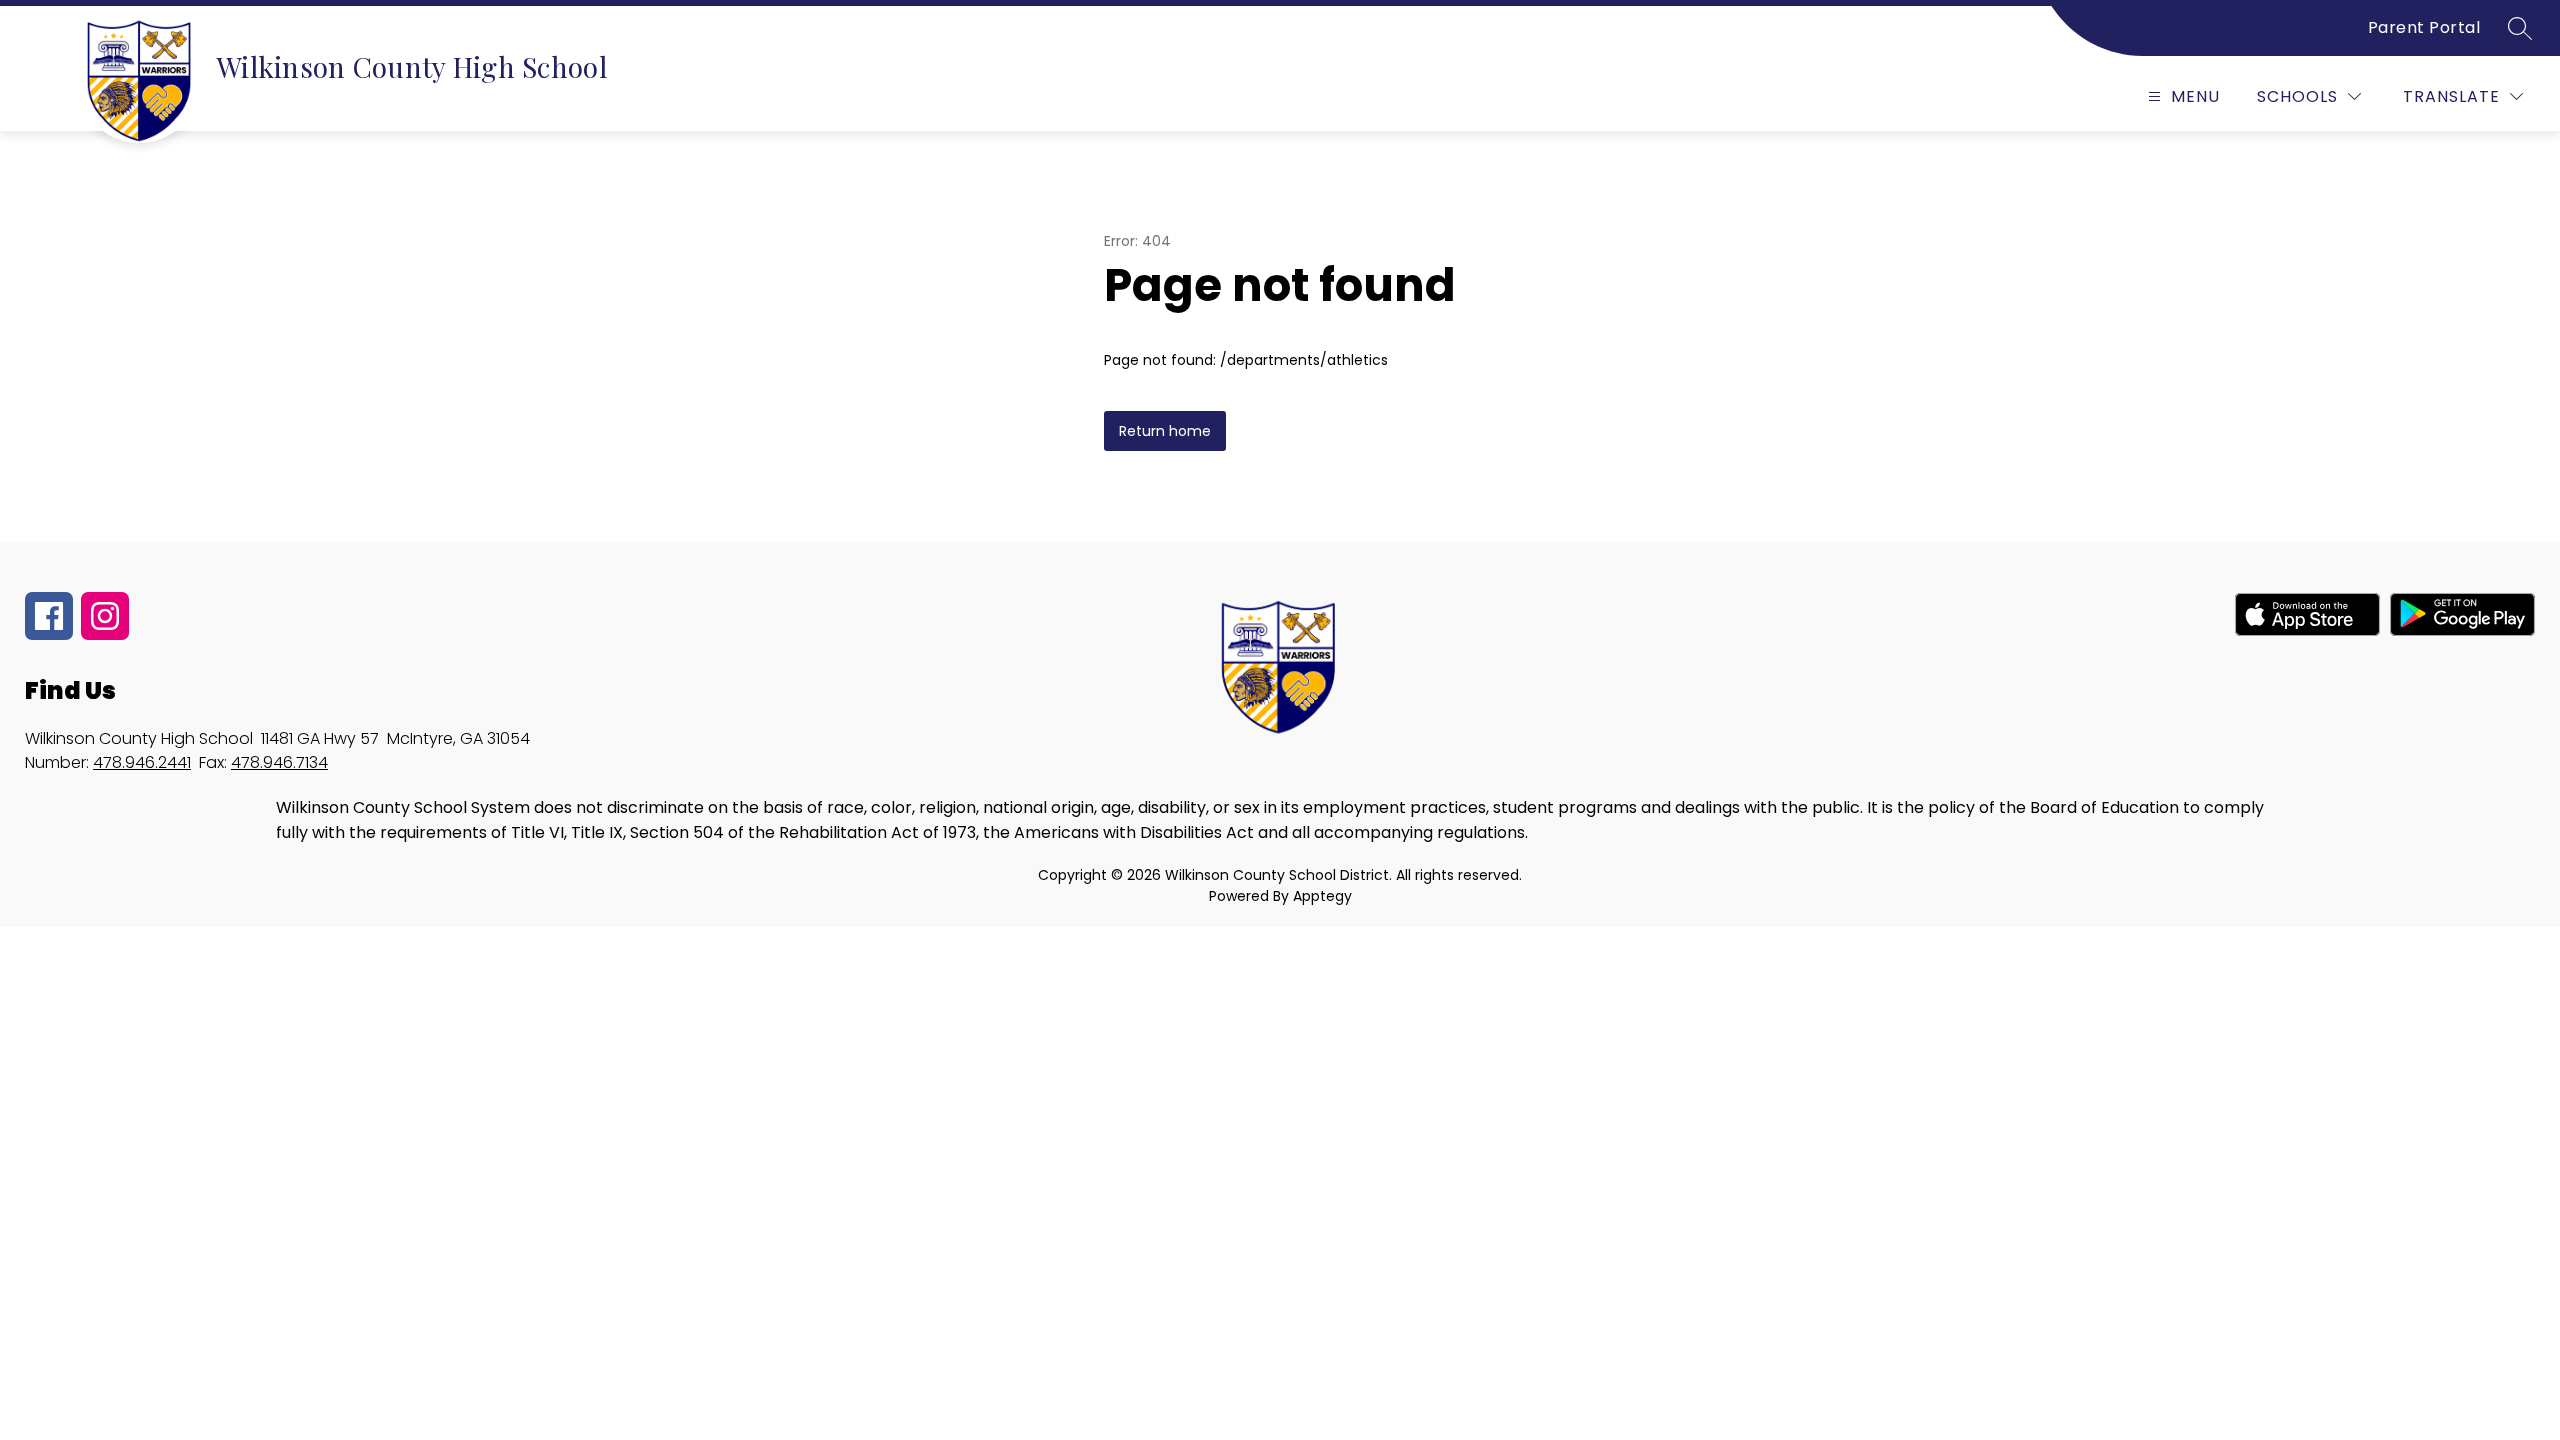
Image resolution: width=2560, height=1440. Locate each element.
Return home (1165, 431)
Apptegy (1322, 896)
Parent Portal (2424, 27)
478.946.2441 (142, 762)
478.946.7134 (279, 762)
